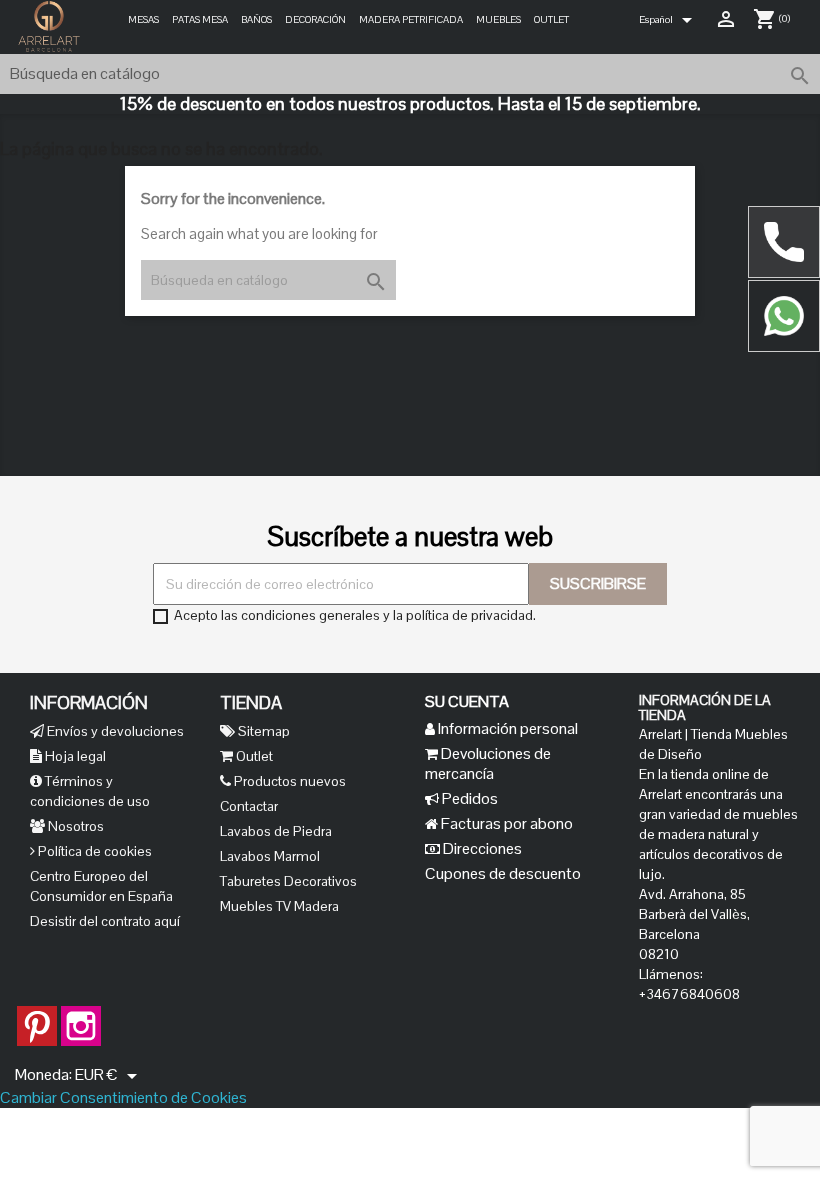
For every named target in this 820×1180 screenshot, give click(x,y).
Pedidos (468, 798)
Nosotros (74, 826)
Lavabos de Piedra (276, 831)
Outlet (551, 19)
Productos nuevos (288, 781)
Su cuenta (467, 701)
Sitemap (262, 731)
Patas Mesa (200, 19)
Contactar (249, 806)
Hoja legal (74, 756)
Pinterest (37, 1016)
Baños (256, 19)
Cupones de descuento (503, 873)
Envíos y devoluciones (114, 731)
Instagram (81, 1016)
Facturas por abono (505, 823)
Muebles (498, 19)
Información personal (506, 728)
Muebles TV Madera (279, 906)
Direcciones (481, 848)
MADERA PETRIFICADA (411, 19)
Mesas (143, 19)
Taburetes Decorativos (288, 881)
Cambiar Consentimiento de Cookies (123, 1097)
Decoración (315, 19)
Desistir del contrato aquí (105, 921)
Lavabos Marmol (270, 856)
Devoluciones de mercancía (488, 763)
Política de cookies (93, 851)
